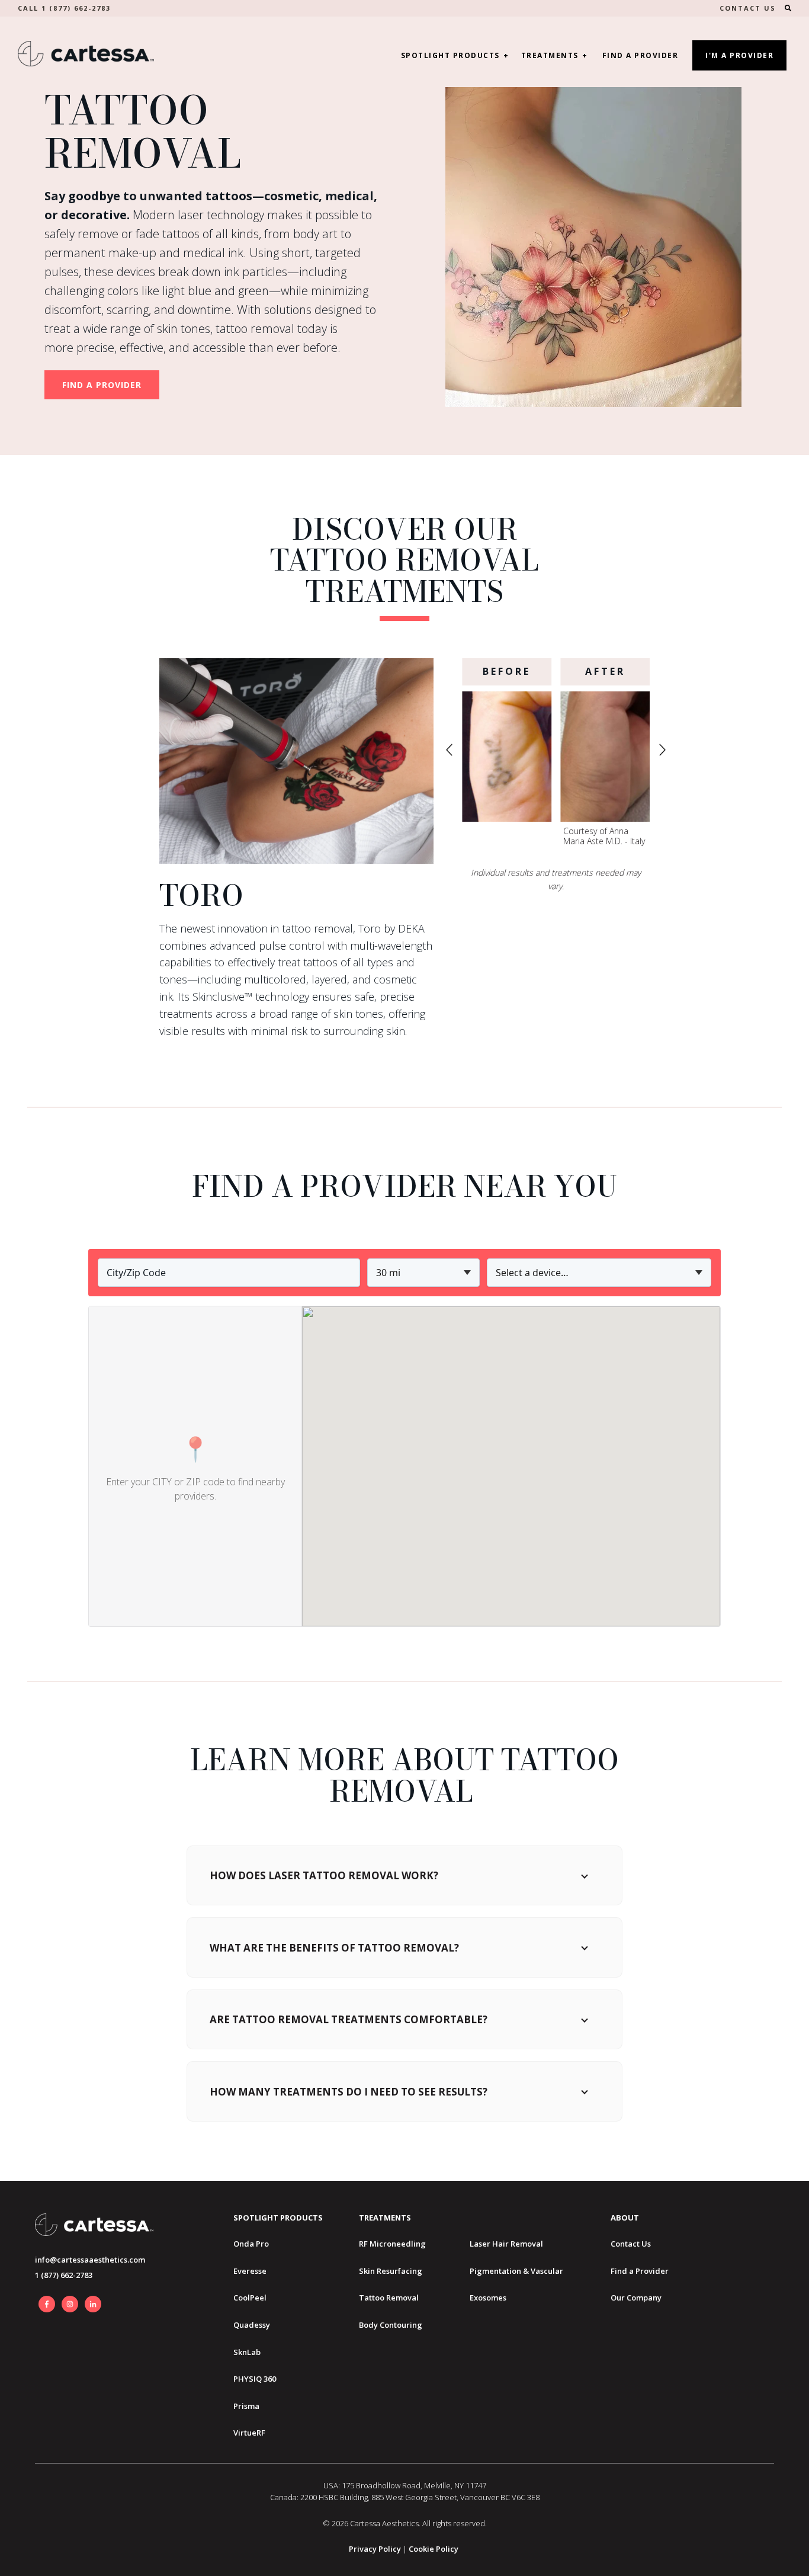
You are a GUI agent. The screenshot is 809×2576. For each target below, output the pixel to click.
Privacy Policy (375, 2549)
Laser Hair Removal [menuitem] (506, 2244)
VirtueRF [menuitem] (249, 2433)
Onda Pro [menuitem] (251, 2244)
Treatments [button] (550, 55)
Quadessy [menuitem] (252, 2325)
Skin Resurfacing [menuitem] (391, 2271)
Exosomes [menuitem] (488, 2298)
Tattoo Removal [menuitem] (389, 2298)
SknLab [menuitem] (247, 2352)
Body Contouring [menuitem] (391, 2325)
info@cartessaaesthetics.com (90, 2260)
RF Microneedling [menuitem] (392, 2244)
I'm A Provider (739, 55)
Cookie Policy (434, 2549)
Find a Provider (641, 55)
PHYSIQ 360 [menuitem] (255, 2379)
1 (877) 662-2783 (64, 2275)
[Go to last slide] (449, 750)
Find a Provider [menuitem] (640, 2271)
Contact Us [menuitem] (631, 2244)
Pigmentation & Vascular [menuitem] (516, 2271)
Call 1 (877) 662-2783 (64, 8)
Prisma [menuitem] (246, 2406)
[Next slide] (662, 750)
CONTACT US (748, 8)
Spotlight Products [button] (450, 55)
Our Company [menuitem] (636, 2298)
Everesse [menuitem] (250, 2271)
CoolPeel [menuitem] (250, 2298)
